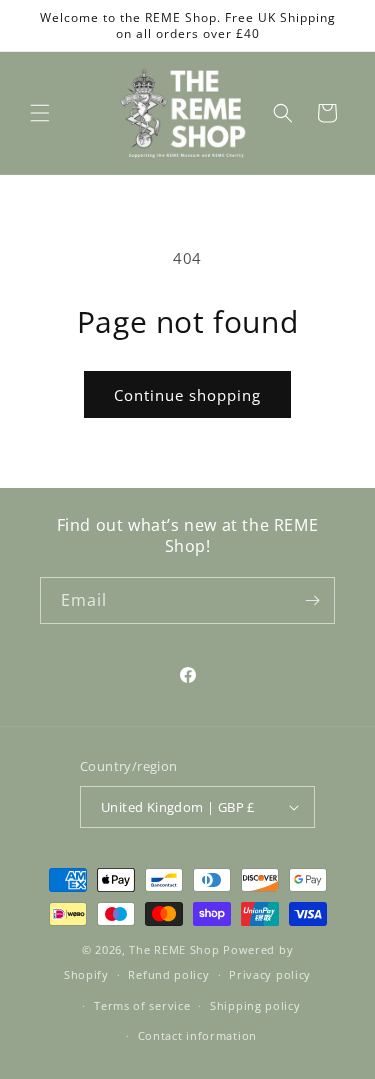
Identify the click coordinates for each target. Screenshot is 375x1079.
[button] (40, 113)
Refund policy (168, 974)
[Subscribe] (312, 600)
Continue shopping (187, 395)
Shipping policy (255, 1005)
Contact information (197, 1035)
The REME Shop (174, 949)
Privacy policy (270, 974)
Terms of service (142, 1005)
